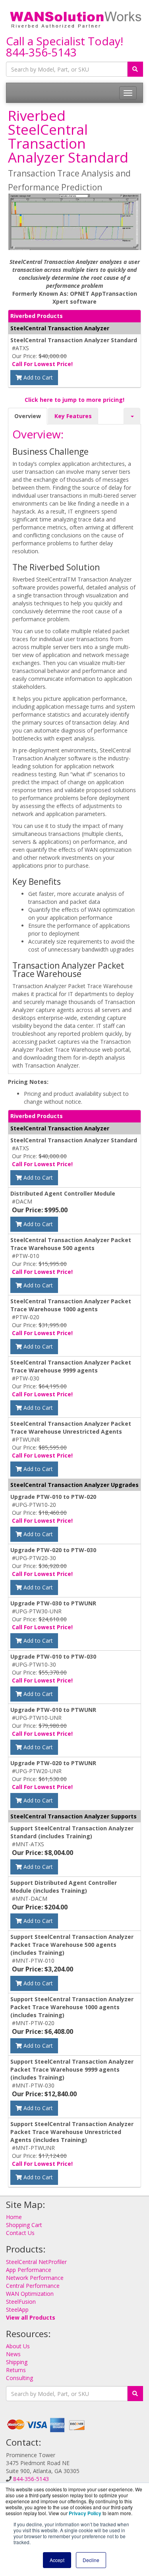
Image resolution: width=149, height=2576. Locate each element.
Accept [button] (57, 2560)
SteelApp (17, 2309)
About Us (18, 2346)
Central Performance (33, 2286)
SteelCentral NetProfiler (36, 2262)
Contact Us (20, 2233)
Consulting (19, 2378)
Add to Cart (37, 377)
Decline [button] (91, 2560)
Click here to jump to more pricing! (74, 400)
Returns (16, 2370)
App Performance (29, 2270)
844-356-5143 (41, 52)
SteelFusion (21, 2302)
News (13, 2354)
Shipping (17, 2362)
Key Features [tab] (73, 416)
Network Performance (35, 2278)
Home (14, 2217)
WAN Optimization (30, 2294)
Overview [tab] (28, 416)
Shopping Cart (24, 2225)
